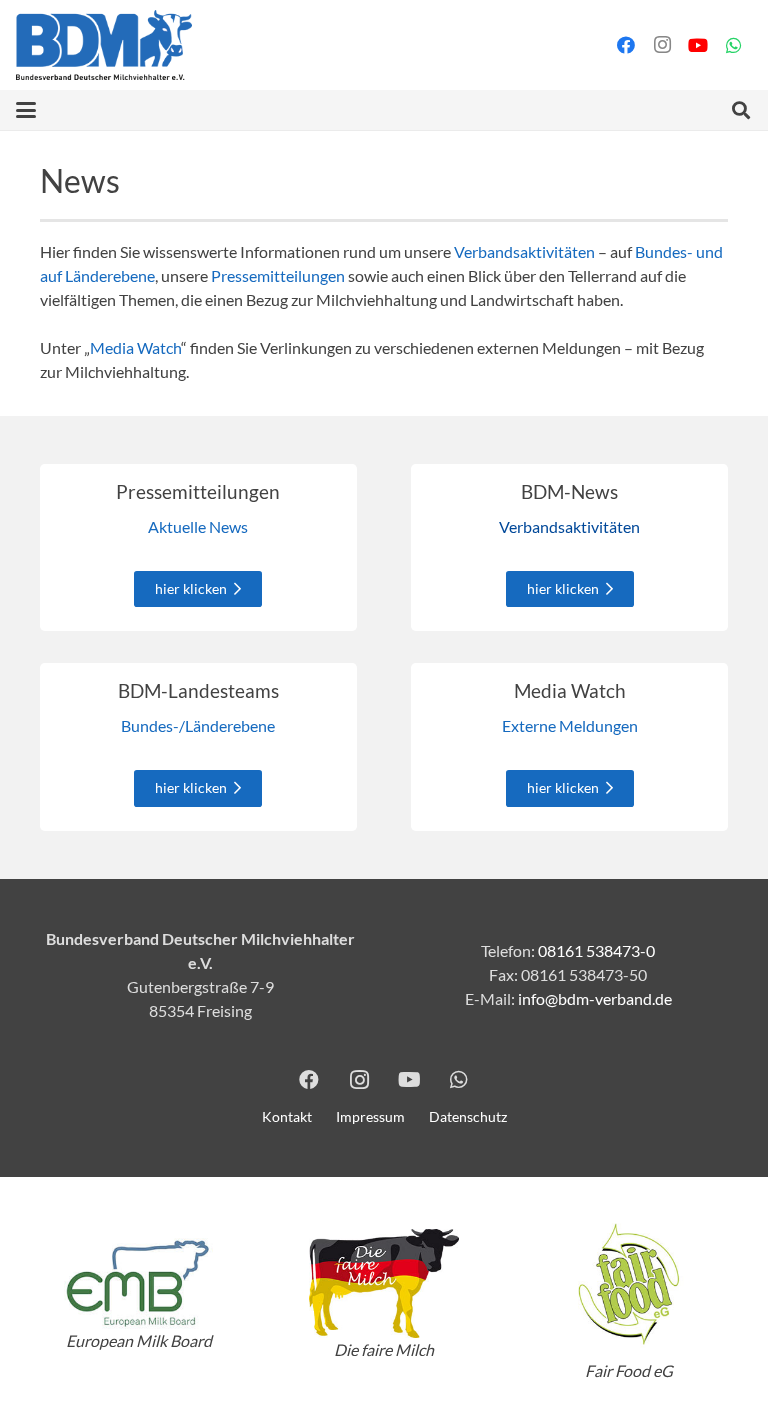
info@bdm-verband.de (595, 998)
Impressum (370, 1116)
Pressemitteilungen (278, 275)
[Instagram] (662, 45)
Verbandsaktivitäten (524, 251)
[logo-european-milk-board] (138, 1283)
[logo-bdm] (104, 45)
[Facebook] (626, 45)
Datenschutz (468, 1116)
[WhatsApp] (734, 45)
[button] (26, 110)
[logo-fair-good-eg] (629, 1284)
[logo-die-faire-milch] (383, 1283)
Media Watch (135, 347)
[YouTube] (698, 45)
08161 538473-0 (596, 950)
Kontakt (287, 1116)
